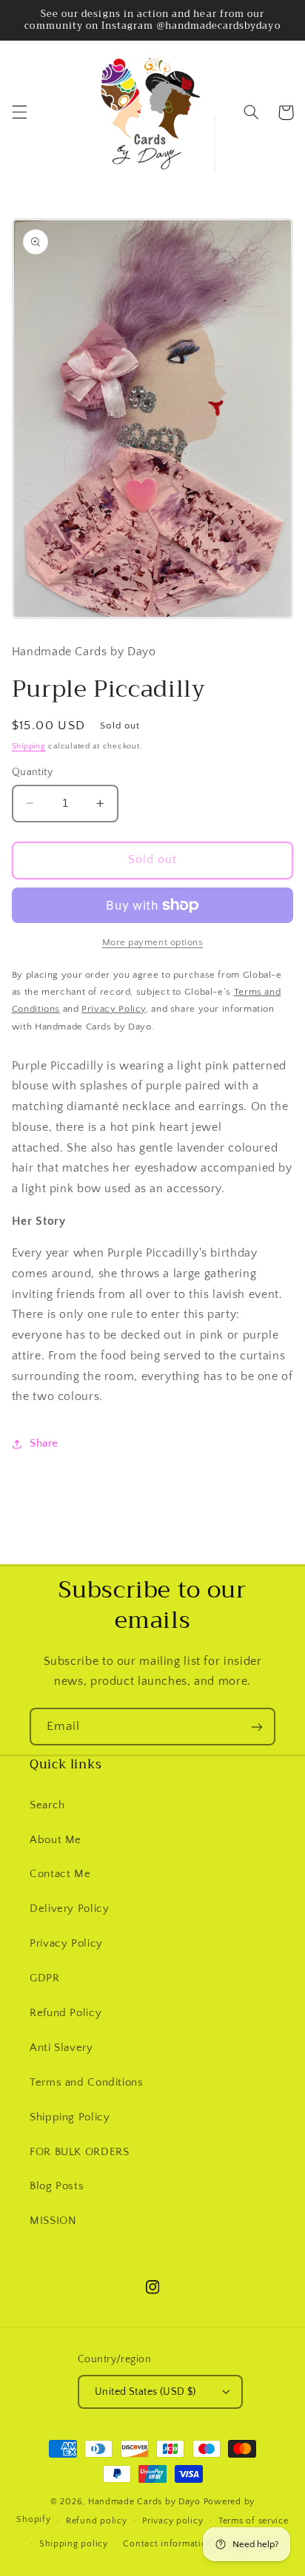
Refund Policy (66, 2013)
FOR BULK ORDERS (79, 2152)
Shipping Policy (70, 2117)
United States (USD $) (145, 2392)
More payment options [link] (153, 942)
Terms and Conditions (87, 2083)
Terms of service (254, 2521)
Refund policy (97, 2521)
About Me (56, 1840)
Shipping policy (74, 2544)
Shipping (29, 746)
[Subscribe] (257, 1727)
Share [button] (44, 1444)
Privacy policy (172, 2521)
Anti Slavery (61, 2048)
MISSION (53, 2221)
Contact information (168, 2544)
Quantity (32, 772)
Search (47, 1805)
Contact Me (60, 1874)
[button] (19, 112)
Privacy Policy (66, 1944)
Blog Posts (57, 2186)
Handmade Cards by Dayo (144, 2502)
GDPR (45, 1978)
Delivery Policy (69, 1909)
